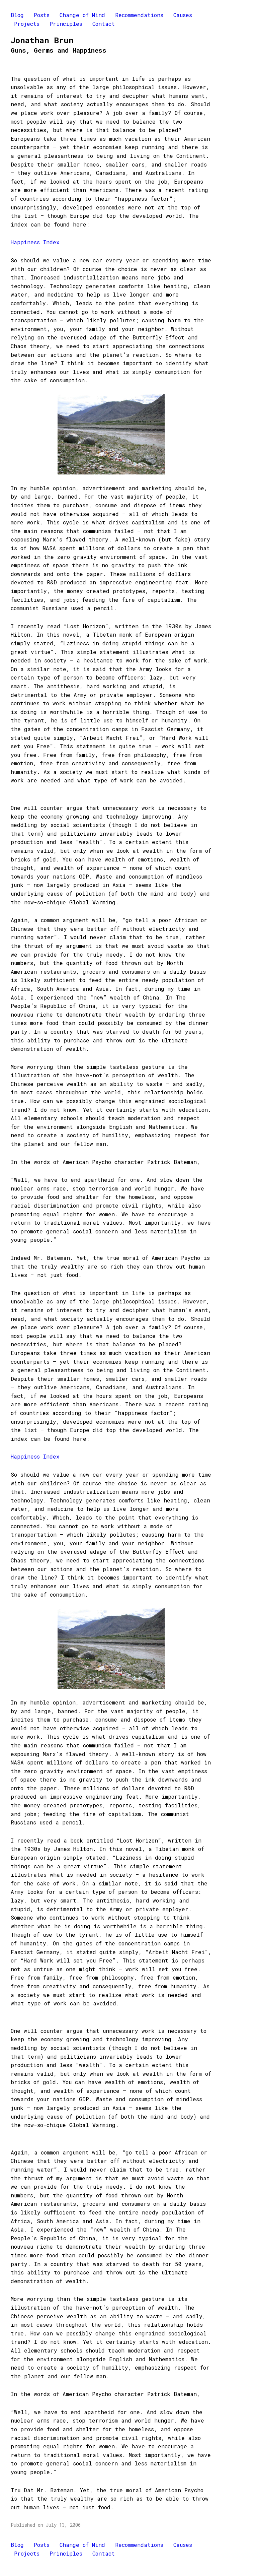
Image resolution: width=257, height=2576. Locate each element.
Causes (183, 15)
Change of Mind (82, 15)
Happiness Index (35, 242)
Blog (17, 15)
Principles (66, 24)
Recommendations (139, 15)
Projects (27, 24)
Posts (42, 15)
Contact (104, 24)
